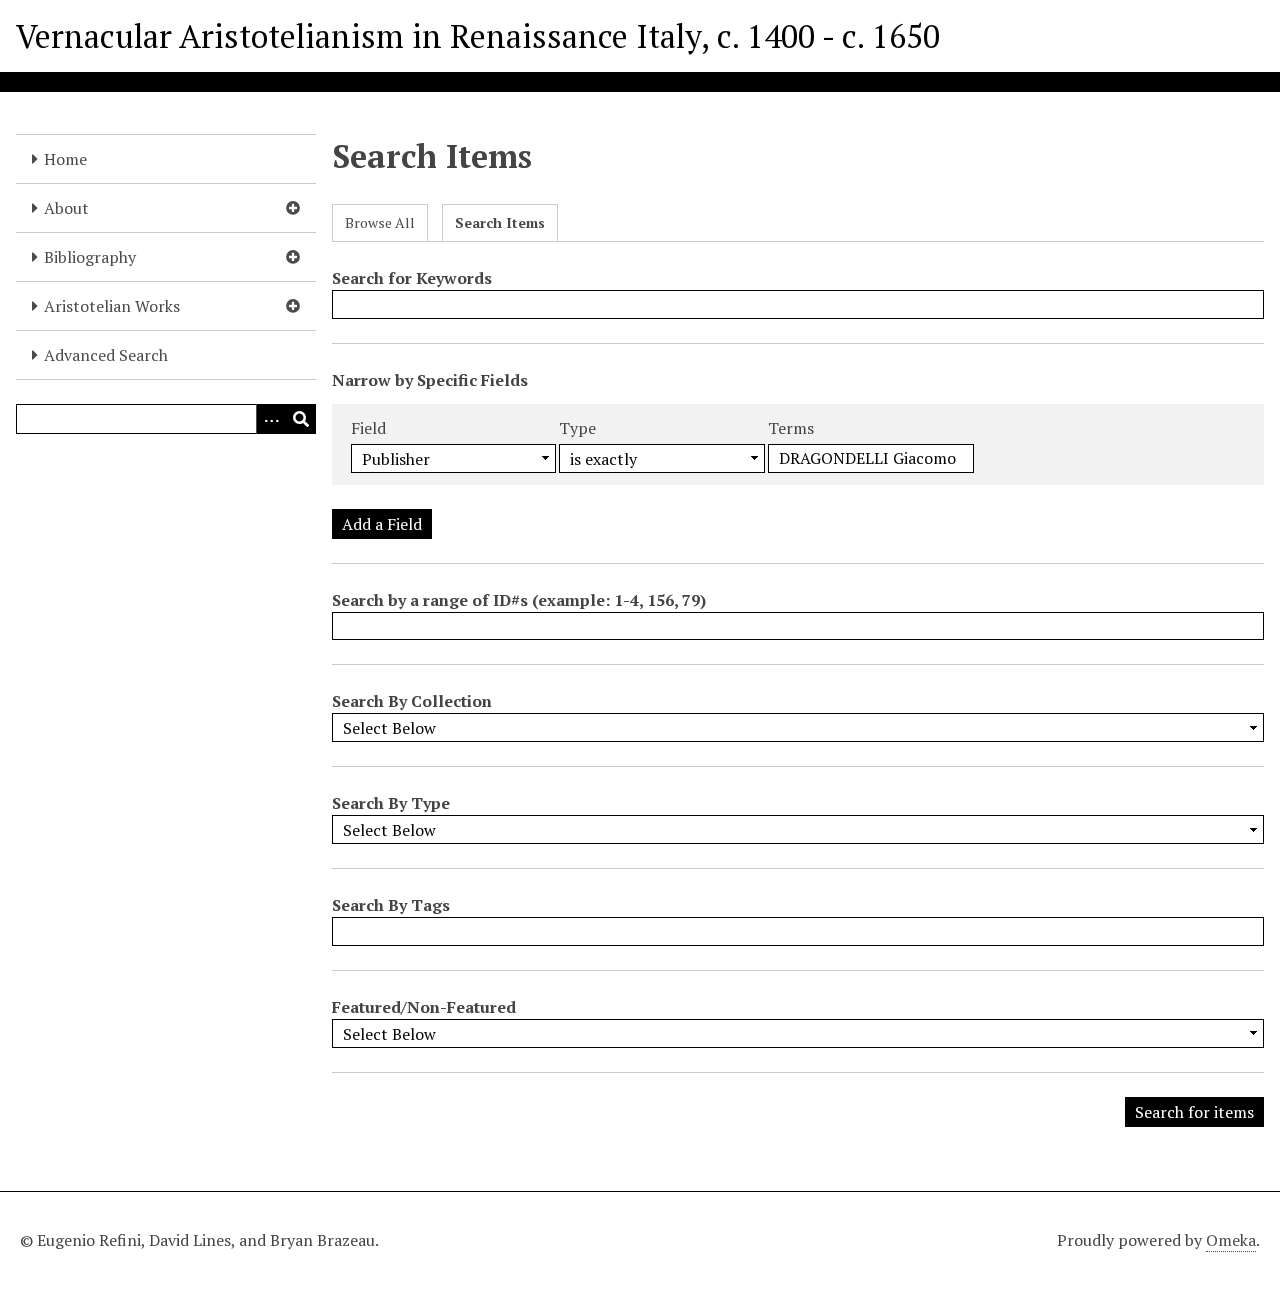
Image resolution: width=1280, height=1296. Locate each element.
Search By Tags (391, 905)
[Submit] (301, 419)
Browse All (380, 222)
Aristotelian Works (112, 306)
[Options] (271, 419)
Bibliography (90, 257)
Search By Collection (412, 701)
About (66, 208)
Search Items (500, 222)
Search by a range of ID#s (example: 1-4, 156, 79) (519, 600)
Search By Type (391, 803)
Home (65, 159)
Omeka (1231, 1240)
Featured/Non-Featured (424, 1007)
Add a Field (382, 524)
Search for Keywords (412, 278)
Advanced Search (106, 355)
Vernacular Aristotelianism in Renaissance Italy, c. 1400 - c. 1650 (478, 36)
